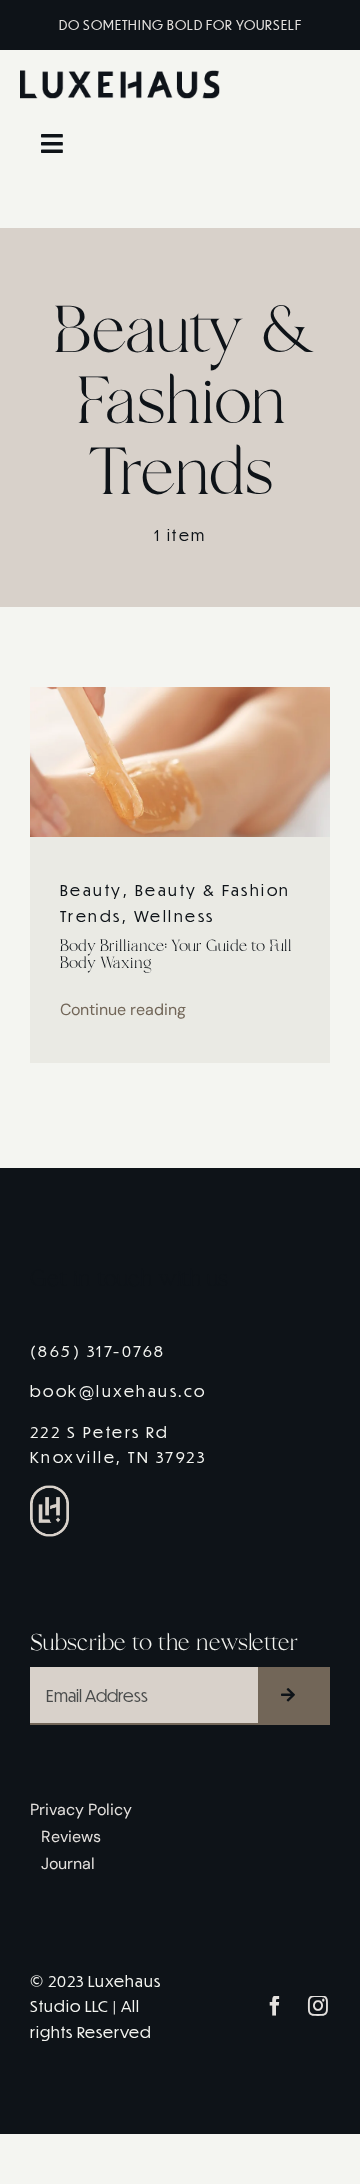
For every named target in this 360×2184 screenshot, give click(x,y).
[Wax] (180, 694)
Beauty (91, 889)
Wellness (174, 915)
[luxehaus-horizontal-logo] (120, 77)
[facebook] (276, 2006)
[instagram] (319, 2006)
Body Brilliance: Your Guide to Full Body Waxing (176, 955)
